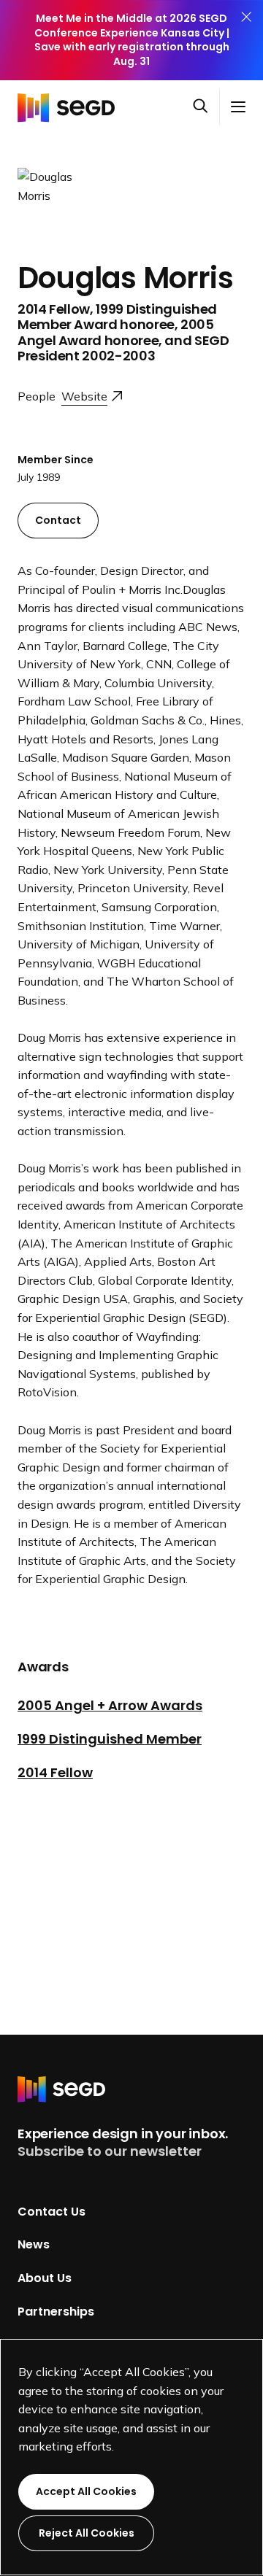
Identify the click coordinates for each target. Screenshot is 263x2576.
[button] (206, 107)
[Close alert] (246, 40)
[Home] (70, 107)
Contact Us (52, 2211)
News (34, 2244)
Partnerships (56, 2311)
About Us (45, 2278)
